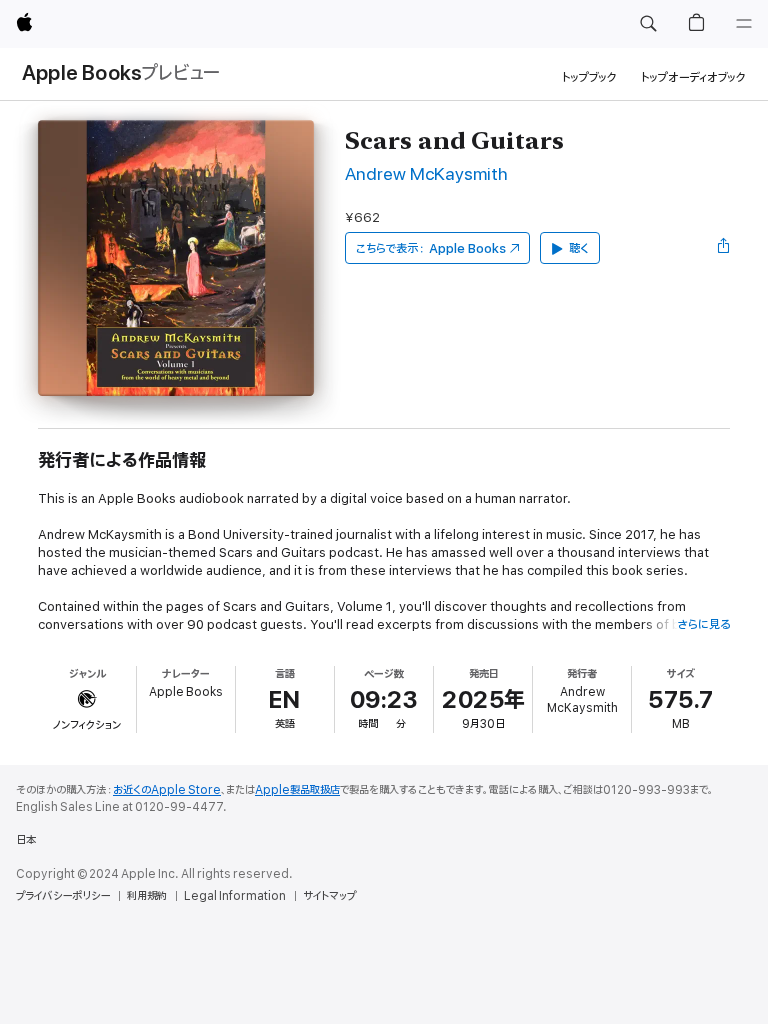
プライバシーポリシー (63, 896)
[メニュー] (744, 24)
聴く (579, 248)
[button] (648, 24)
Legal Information (235, 896)
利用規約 (147, 896)
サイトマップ (329, 896)
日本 (26, 840)
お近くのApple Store (167, 790)
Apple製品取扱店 (297, 790)
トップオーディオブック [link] (693, 77)
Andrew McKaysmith (426, 174)
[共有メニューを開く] (724, 248)
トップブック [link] (589, 77)
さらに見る (703, 624)
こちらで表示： (431, 248)
